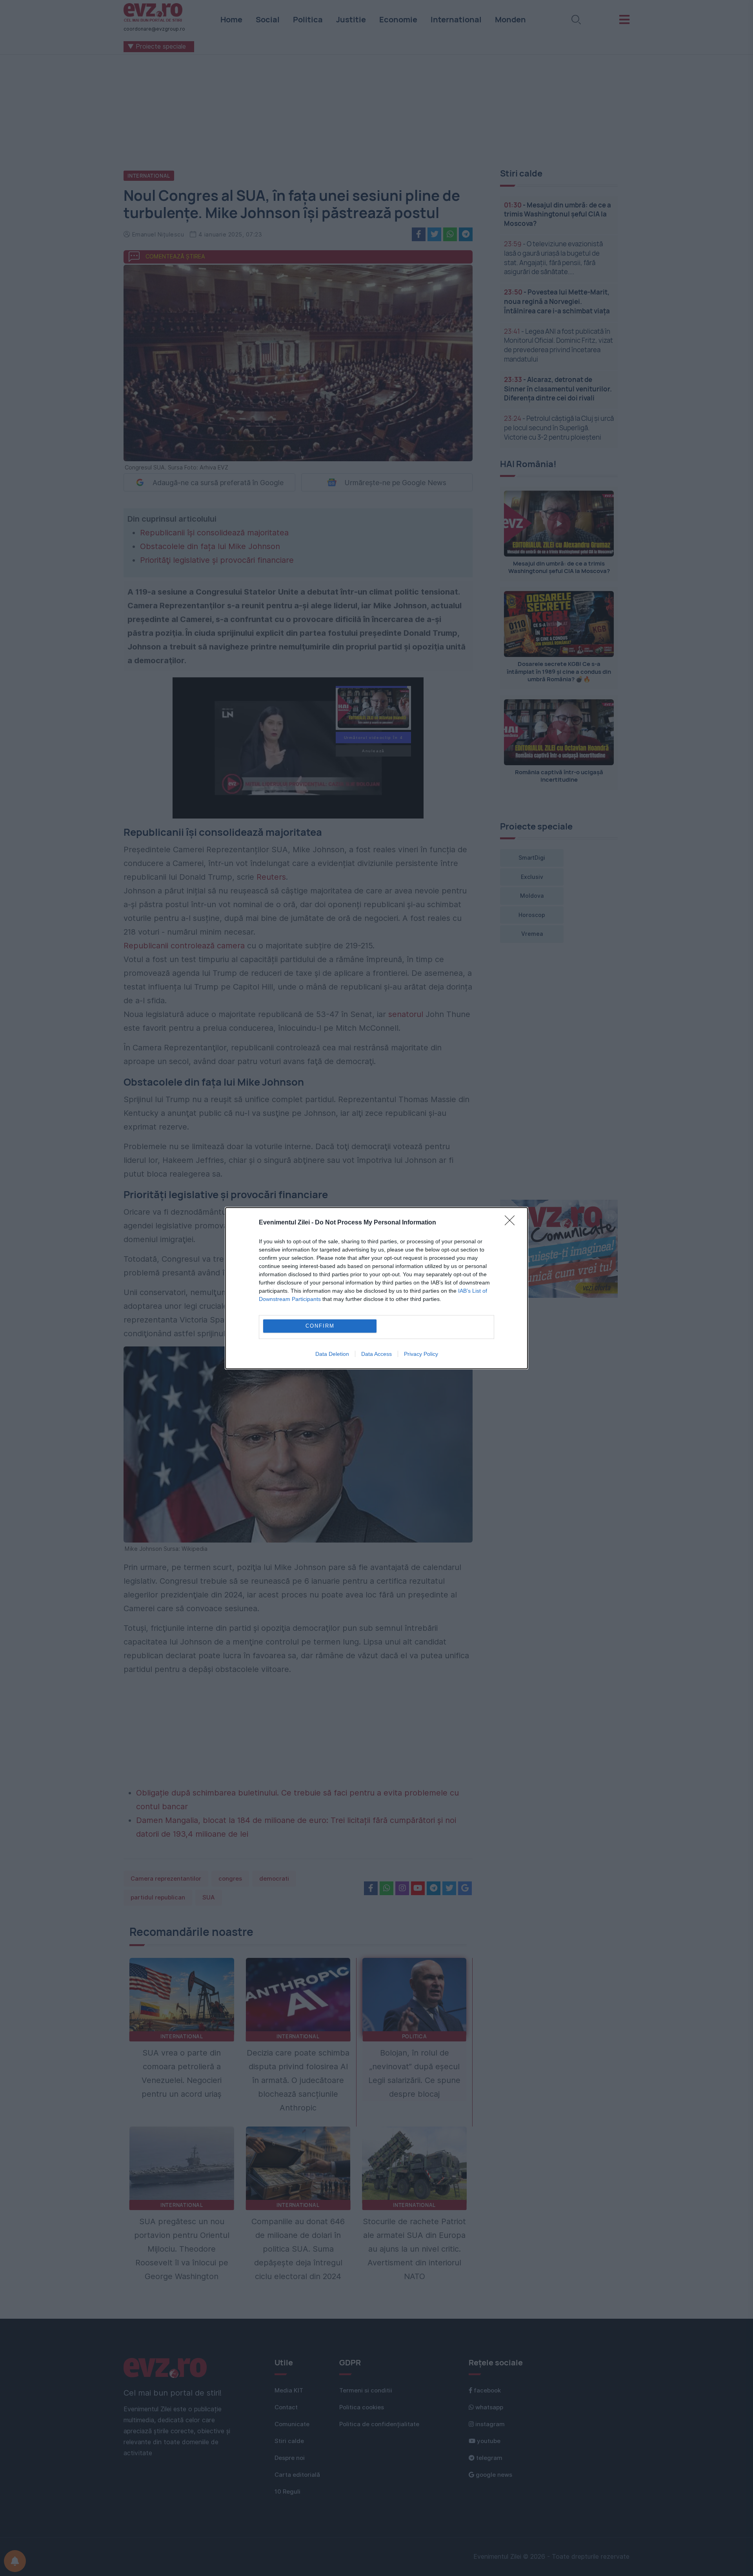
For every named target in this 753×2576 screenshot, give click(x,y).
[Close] (512, 1223)
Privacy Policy (421, 1354)
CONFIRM (320, 1326)
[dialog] (376, 1288)
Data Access (376, 1354)
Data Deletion (332, 1354)
